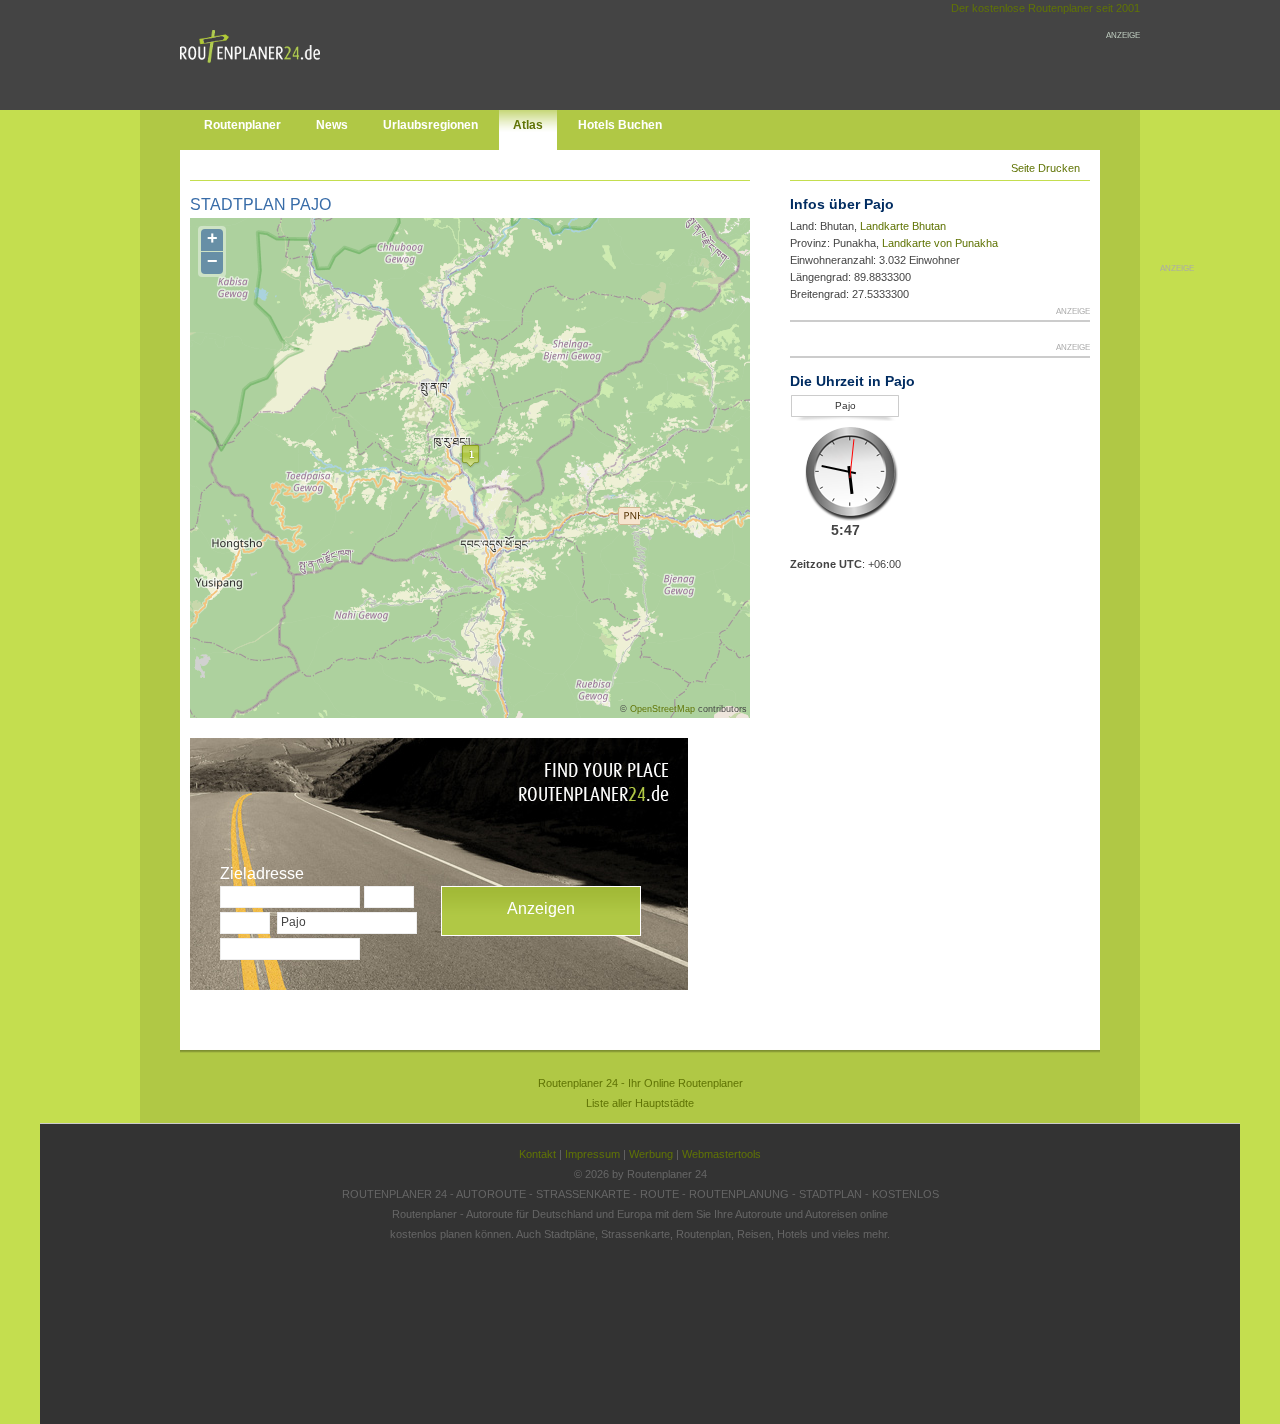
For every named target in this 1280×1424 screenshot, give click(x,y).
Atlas (528, 125)
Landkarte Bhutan (903, 226)
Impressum (592, 1154)
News (332, 125)
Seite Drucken (1045, 168)
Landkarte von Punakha (940, 243)
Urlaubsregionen (430, 125)
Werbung (651, 1154)
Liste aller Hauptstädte (640, 1103)
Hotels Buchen (620, 125)
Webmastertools (721, 1154)
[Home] (255, 67)
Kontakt (537, 1154)
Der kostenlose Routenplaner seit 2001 (1045, 8)
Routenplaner (242, 125)
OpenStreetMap (662, 709)
